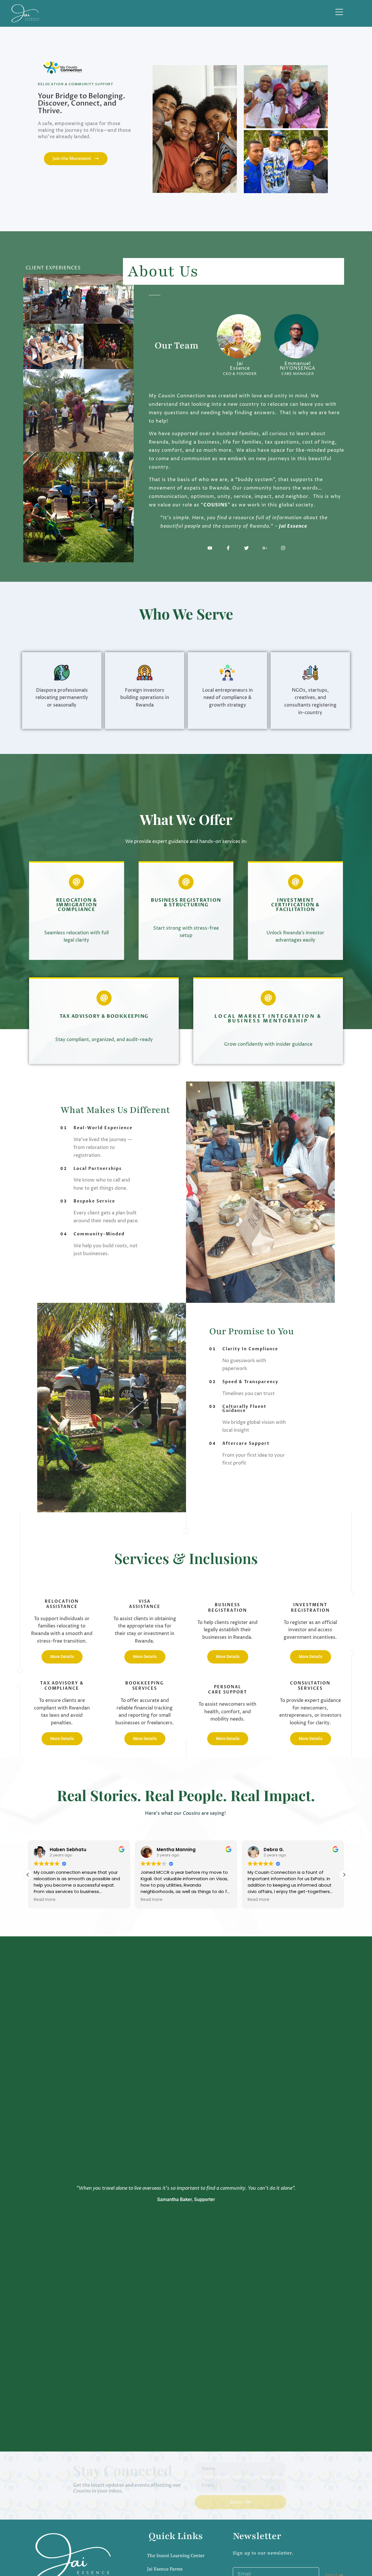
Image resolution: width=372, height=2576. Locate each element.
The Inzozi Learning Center (176, 2556)
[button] (344, 1875)
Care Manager (297, 374)
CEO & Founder (240, 374)
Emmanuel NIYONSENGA (298, 366)
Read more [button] (45, 1900)
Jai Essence (240, 366)
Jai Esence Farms (165, 2569)
